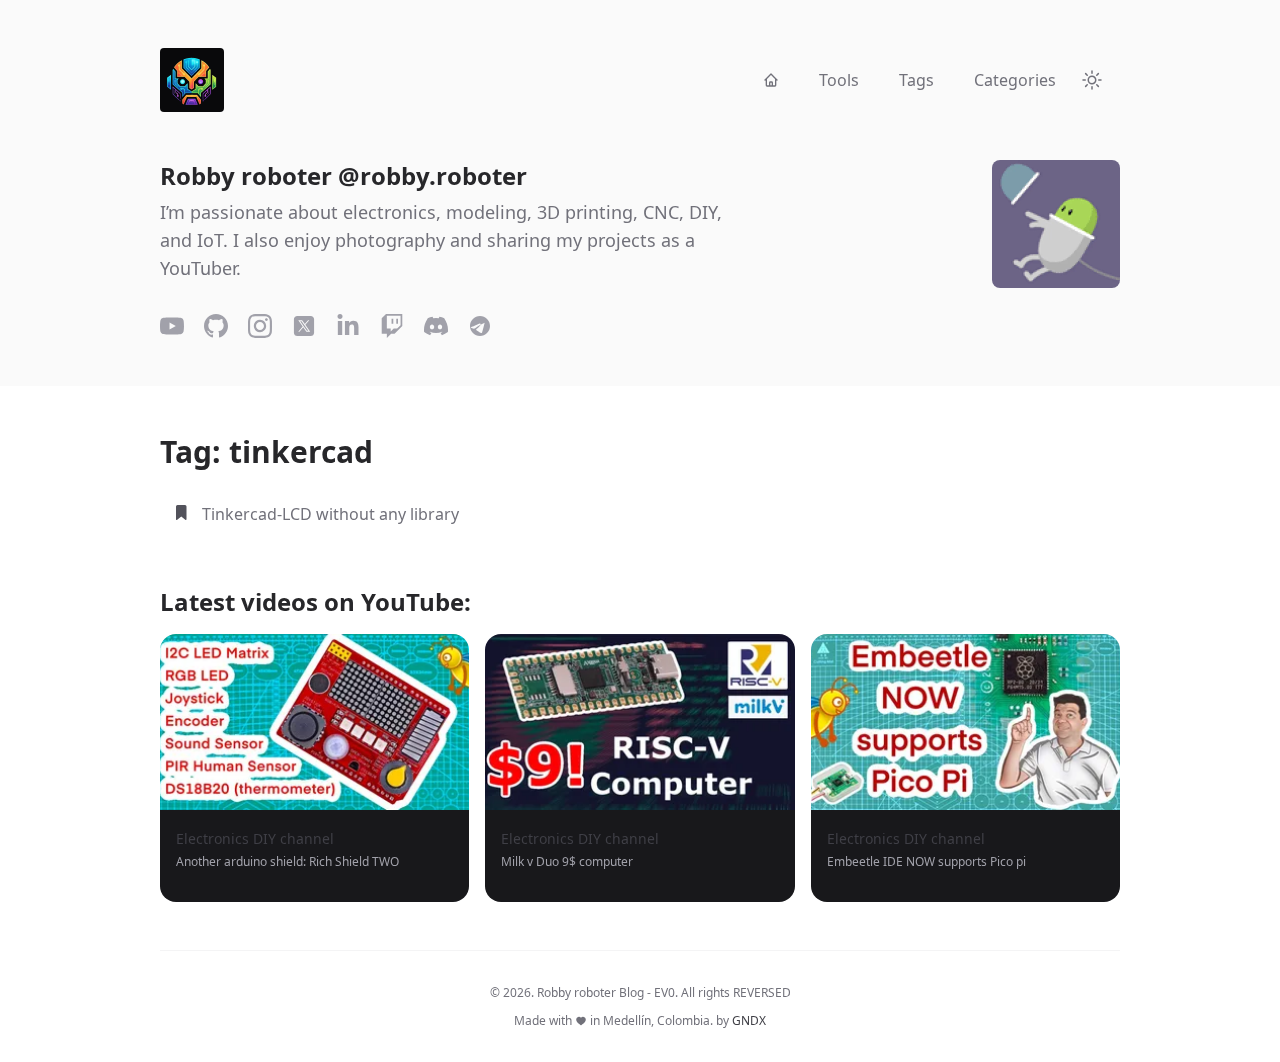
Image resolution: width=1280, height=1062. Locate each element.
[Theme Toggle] (1092, 80)
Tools (839, 80)
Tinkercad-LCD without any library (330, 514)
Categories (1015, 80)
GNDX (749, 1020)
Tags (916, 80)
